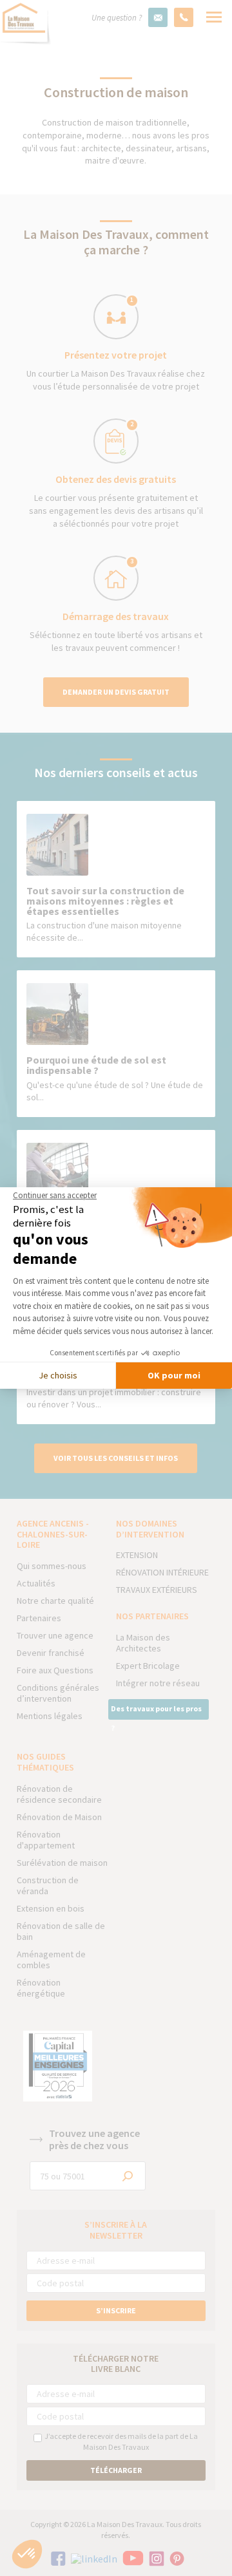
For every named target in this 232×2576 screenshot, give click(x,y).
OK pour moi (174, 1375)
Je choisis (58, 1375)
